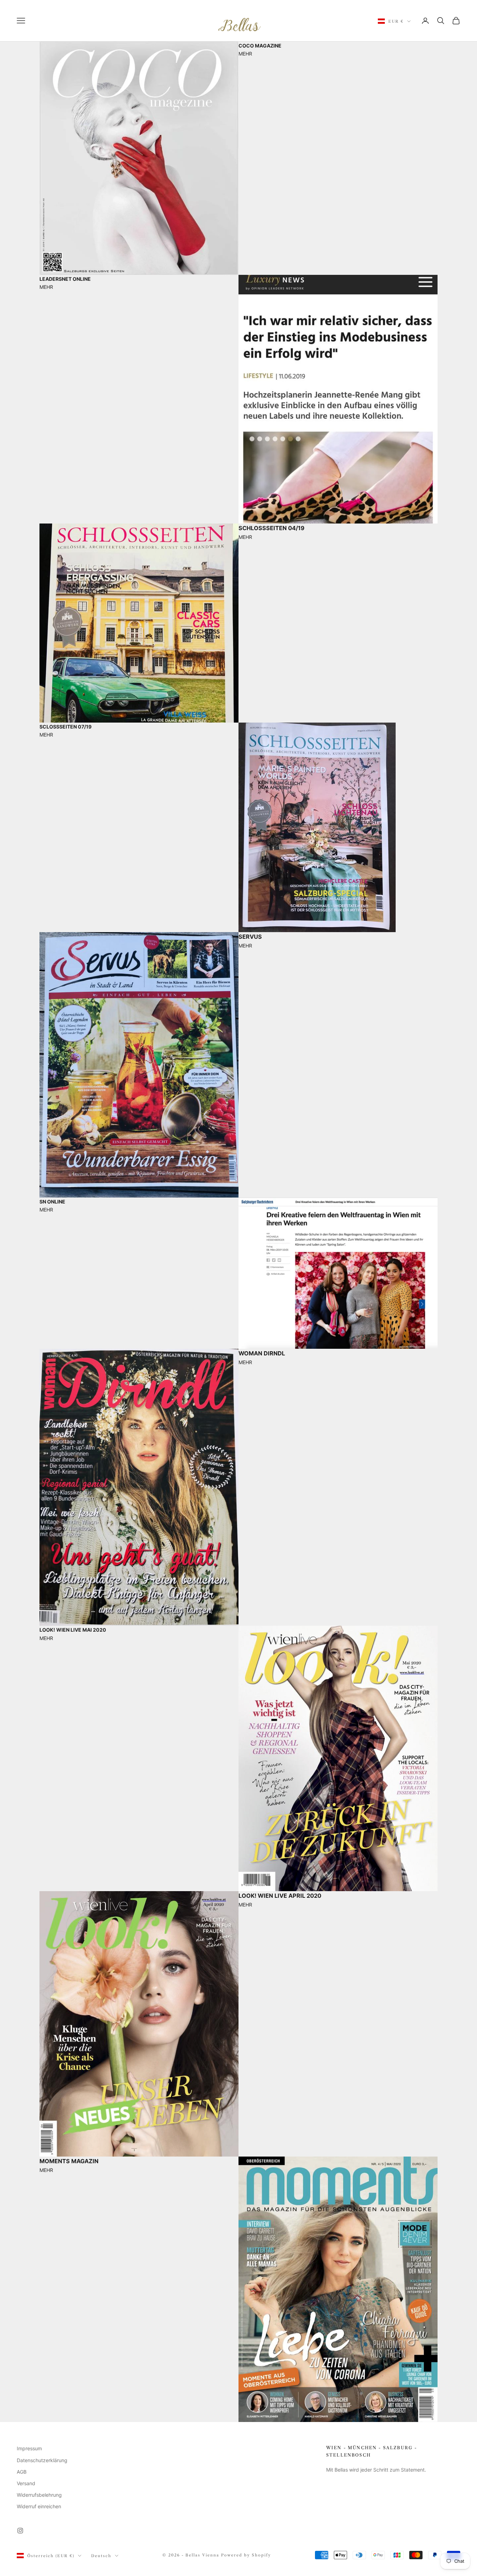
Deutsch (101, 2556)
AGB (22, 2472)
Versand (26, 2483)
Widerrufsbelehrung (39, 2495)
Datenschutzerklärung (42, 2460)
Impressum (29, 2448)
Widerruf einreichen (39, 2506)
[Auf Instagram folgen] (20, 2531)
